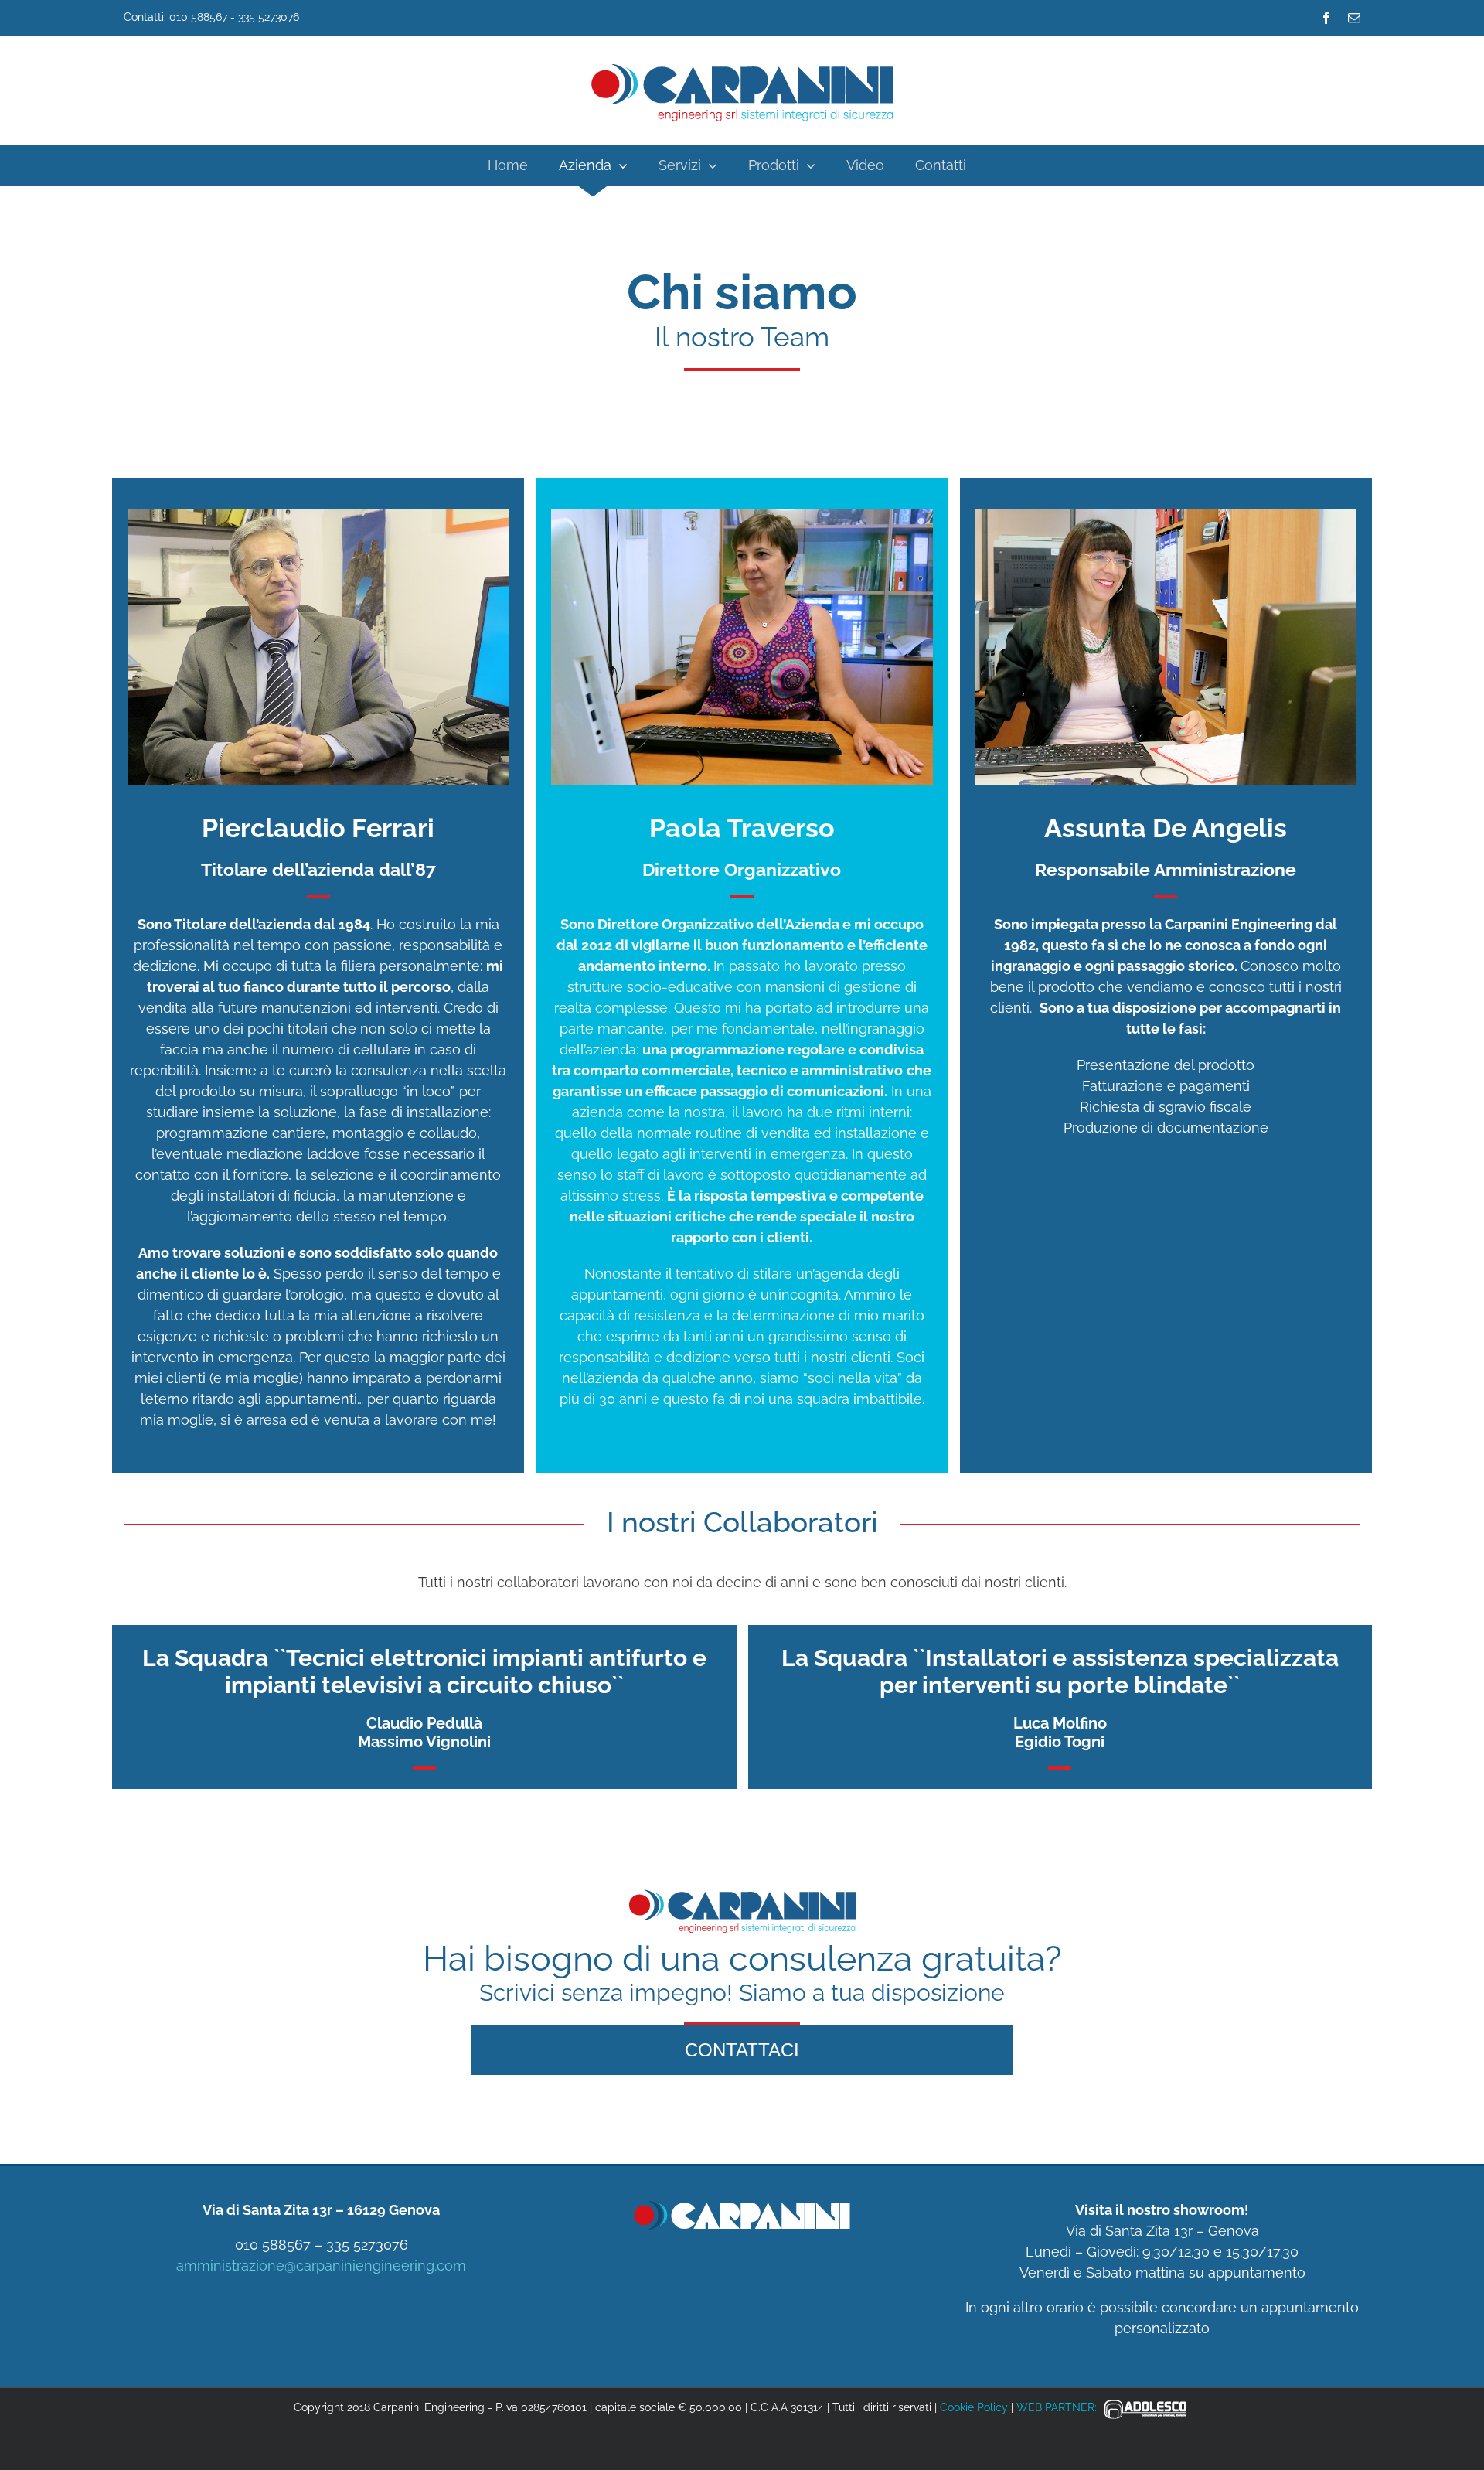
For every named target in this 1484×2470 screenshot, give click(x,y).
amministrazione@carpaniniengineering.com (321, 2266)
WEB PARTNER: (1058, 2407)
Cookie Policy (974, 2407)
